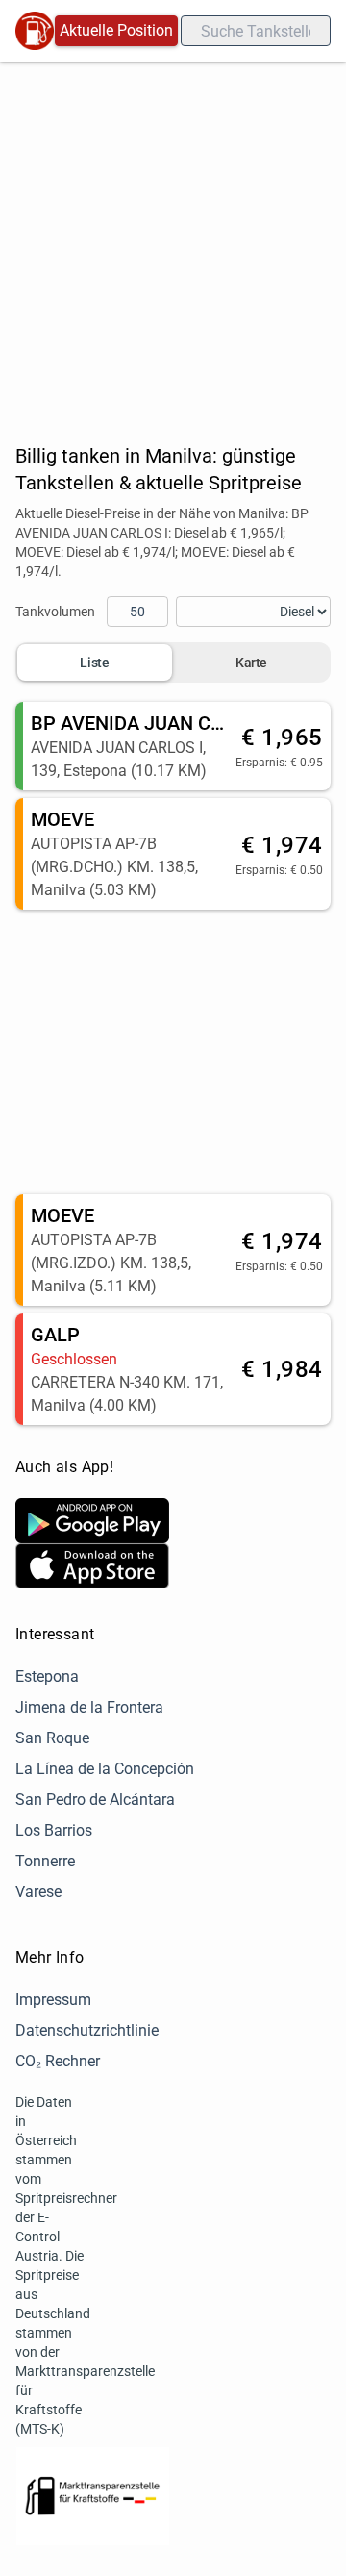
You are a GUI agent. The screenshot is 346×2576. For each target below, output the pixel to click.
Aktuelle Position (116, 30)
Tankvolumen (55, 612)
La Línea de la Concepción (105, 1769)
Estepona (47, 1676)
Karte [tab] (251, 663)
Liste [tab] (94, 663)
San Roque (52, 1738)
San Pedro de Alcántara (95, 1800)
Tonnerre (45, 1861)
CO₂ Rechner (58, 2061)
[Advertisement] (173, 244)
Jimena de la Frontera (89, 1707)
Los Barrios (54, 1830)
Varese (38, 1892)
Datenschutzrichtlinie (87, 2030)
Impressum (53, 2000)
